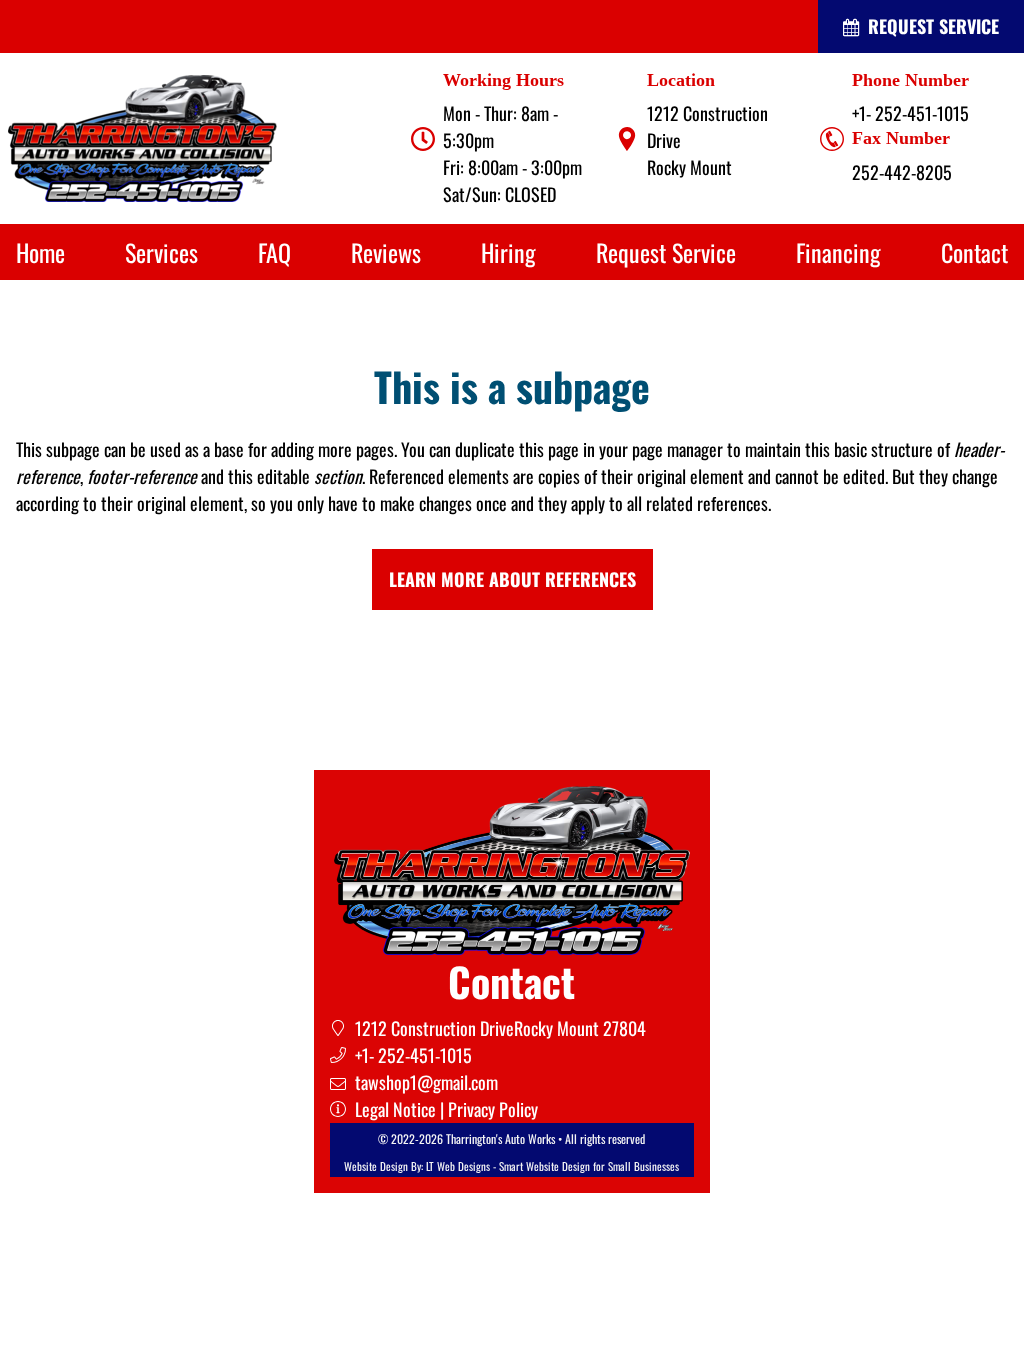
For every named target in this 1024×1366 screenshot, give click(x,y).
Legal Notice (395, 1109)
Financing (838, 252)
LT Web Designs (458, 1166)
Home (40, 252)
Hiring (508, 252)
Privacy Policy (493, 1109)
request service (921, 26)
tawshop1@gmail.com (426, 1082)
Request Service (666, 252)
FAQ (274, 252)
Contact (974, 252)
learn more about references (512, 579)
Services (161, 252)
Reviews (386, 252)
